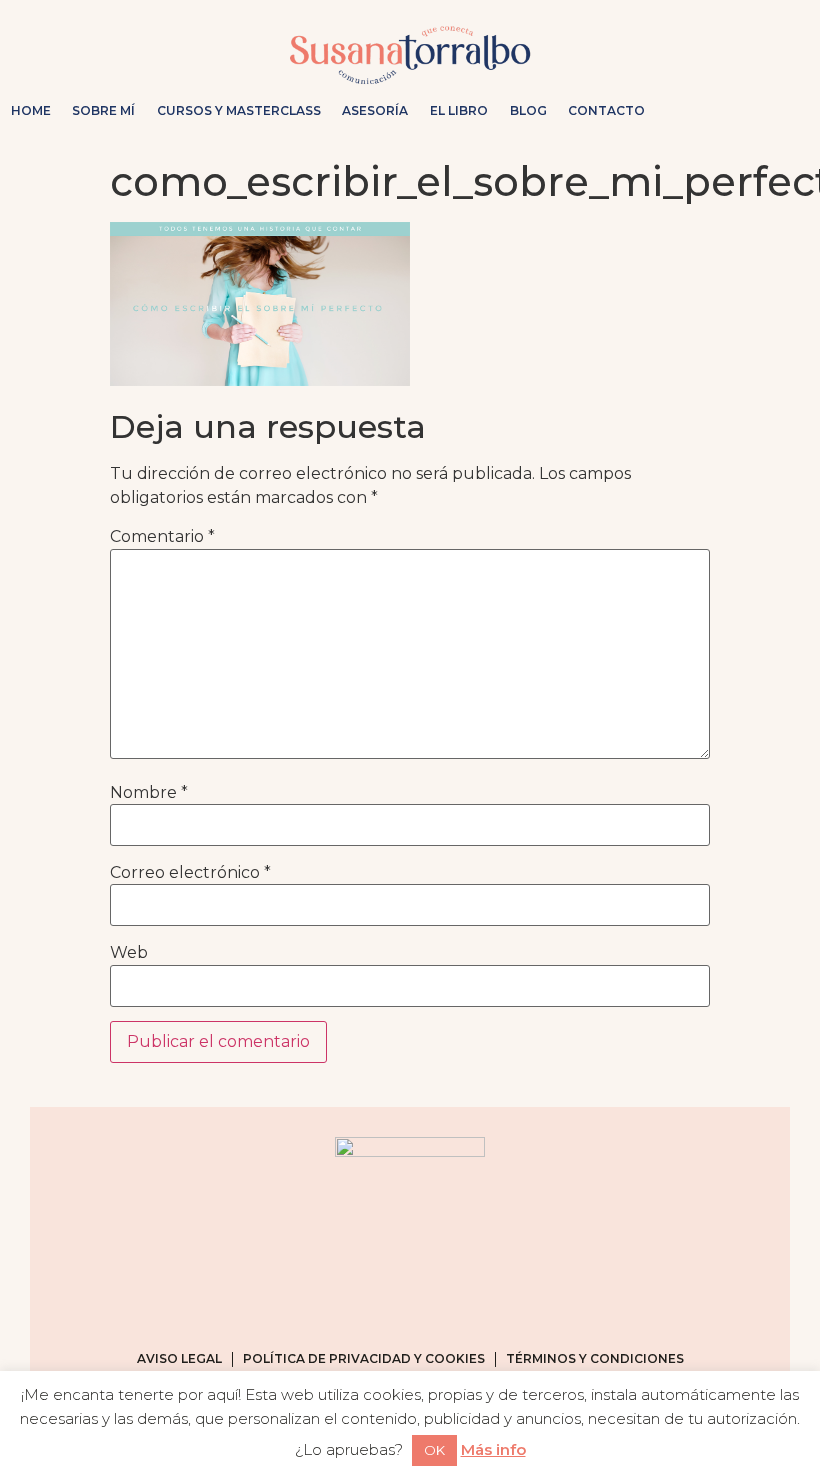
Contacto (606, 110)
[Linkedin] (786, 111)
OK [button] (434, 1450)
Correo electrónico (190, 873)
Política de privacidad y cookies (364, 1358)
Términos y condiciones (595, 1358)
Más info (493, 1449)
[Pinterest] (754, 111)
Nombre (149, 793)
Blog (528, 110)
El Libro (459, 110)
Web (129, 953)
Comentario (162, 537)
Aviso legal (179, 1358)
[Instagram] (690, 111)
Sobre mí (103, 110)
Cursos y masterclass (239, 110)
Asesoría (375, 110)
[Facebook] (722, 111)
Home (31, 110)
